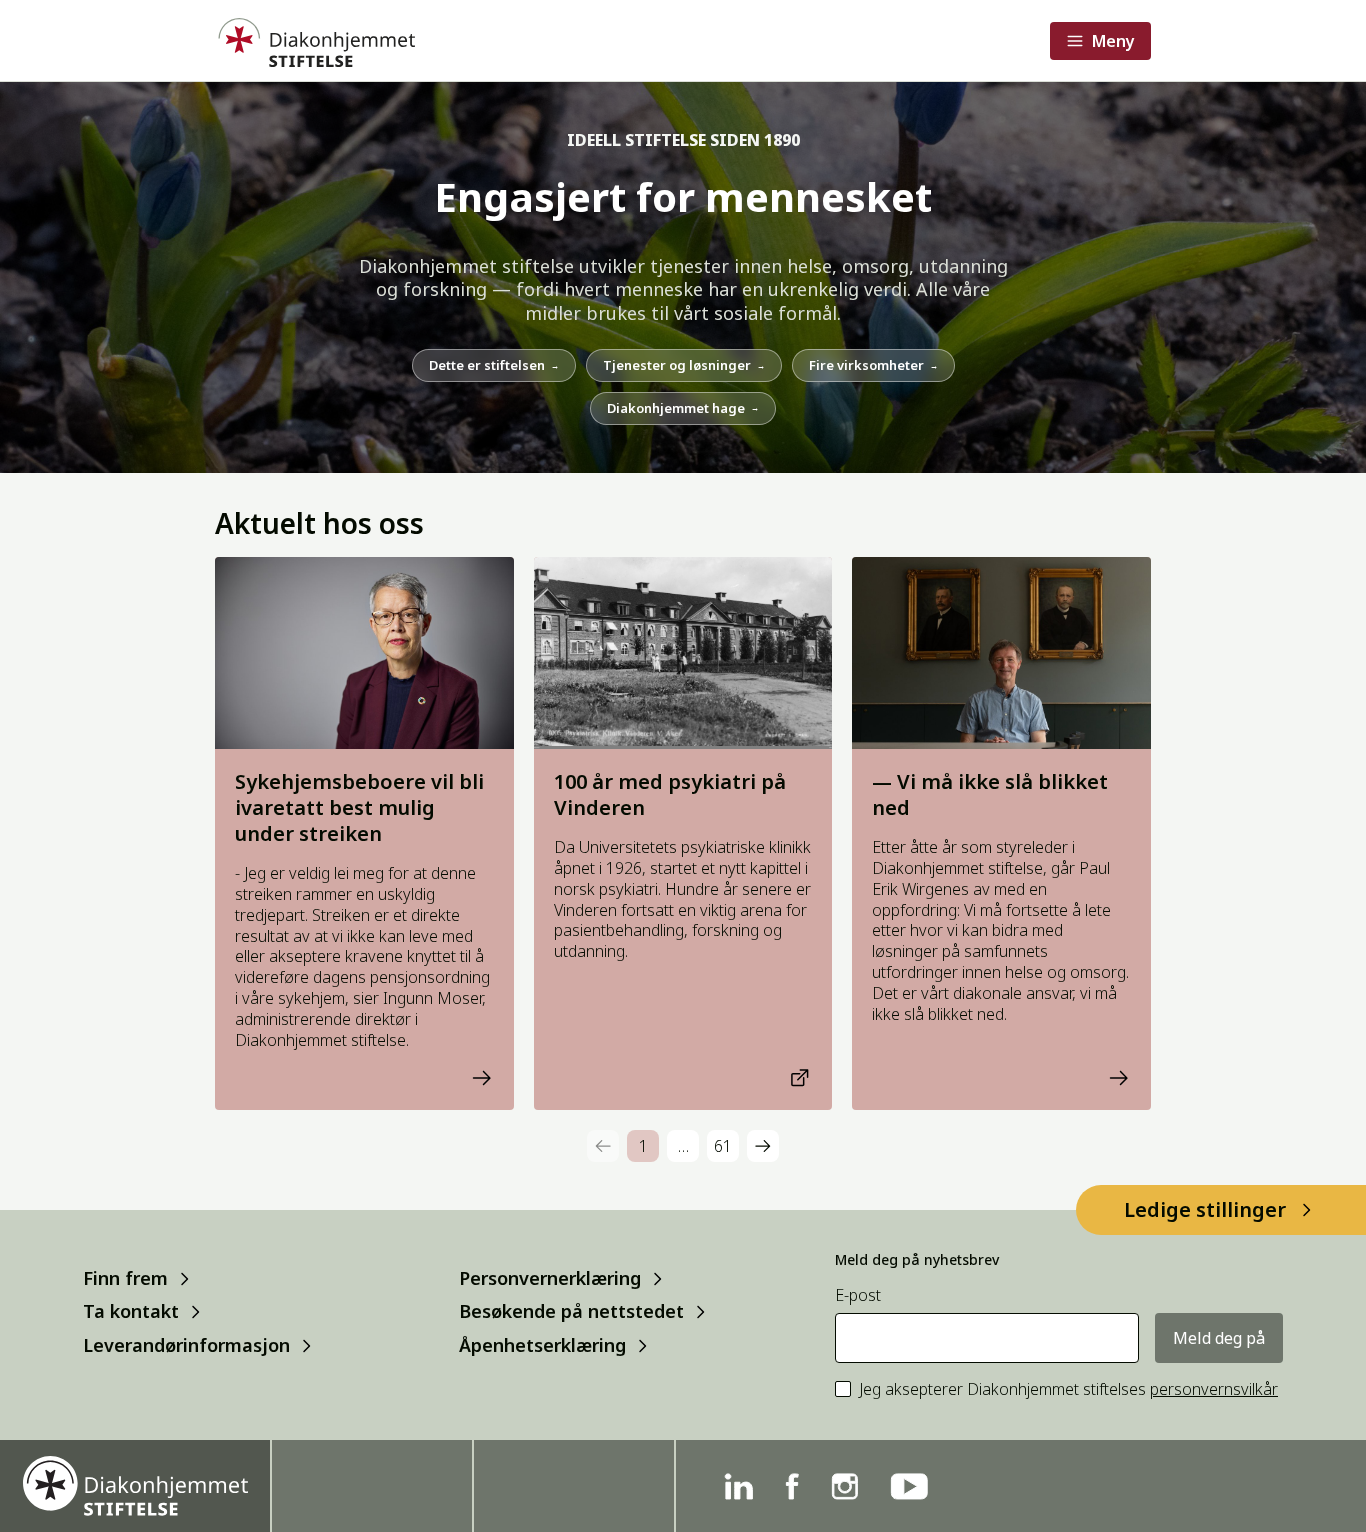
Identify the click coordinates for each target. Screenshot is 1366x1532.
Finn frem (125, 1278)
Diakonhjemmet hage (683, 408)
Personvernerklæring (550, 1278)
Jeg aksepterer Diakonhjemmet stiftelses (1068, 1389)
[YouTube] (909, 1486)
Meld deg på (1219, 1338)
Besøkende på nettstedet (571, 1311)
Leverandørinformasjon (186, 1345)
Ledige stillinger (1205, 1209)
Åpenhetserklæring (542, 1345)
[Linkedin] (738, 1486)
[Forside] (315, 40)
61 (723, 1146)
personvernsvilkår (1214, 1389)
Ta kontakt (131, 1311)
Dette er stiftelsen (494, 365)
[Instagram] (844, 1486)
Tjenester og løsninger (684, 365)
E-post (858, 1295)
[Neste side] (763, 1146)
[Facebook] (792, 1486)
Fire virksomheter (873, 365)
